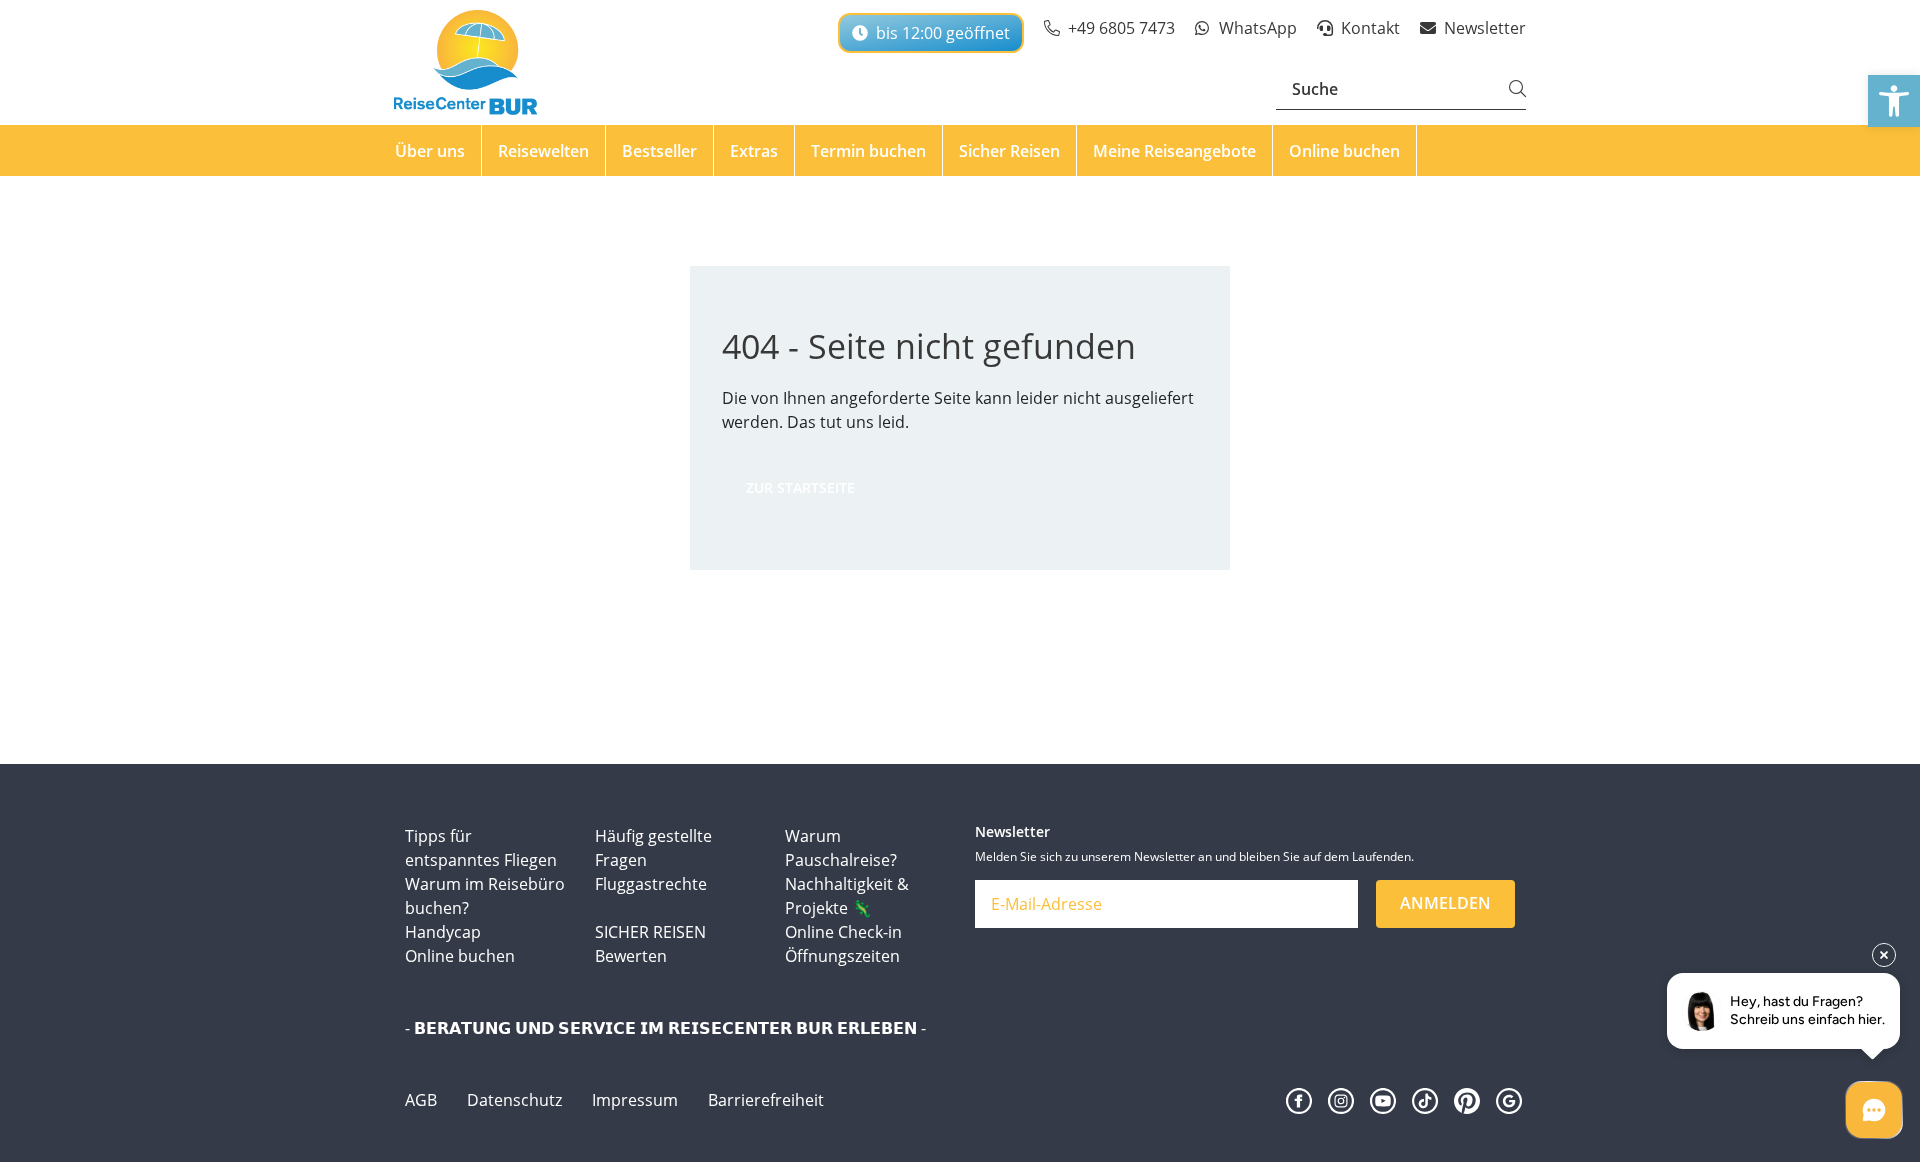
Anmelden (1445, 903)
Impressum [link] (635, 1100)
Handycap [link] (443, 932)
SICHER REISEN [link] (650, 932)
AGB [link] (421, 1100)
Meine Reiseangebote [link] (1174, 151)
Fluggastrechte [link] (651, 884)
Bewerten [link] (631, 956)
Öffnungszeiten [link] (842, 956)
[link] (1894, 101)
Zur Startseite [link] (800, 487)
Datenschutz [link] (514, 1100)
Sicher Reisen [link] (1009, 151)
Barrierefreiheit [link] (766, 1100)
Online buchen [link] (1344, 151)
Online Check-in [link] (843, 932)
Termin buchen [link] (868, 151)
